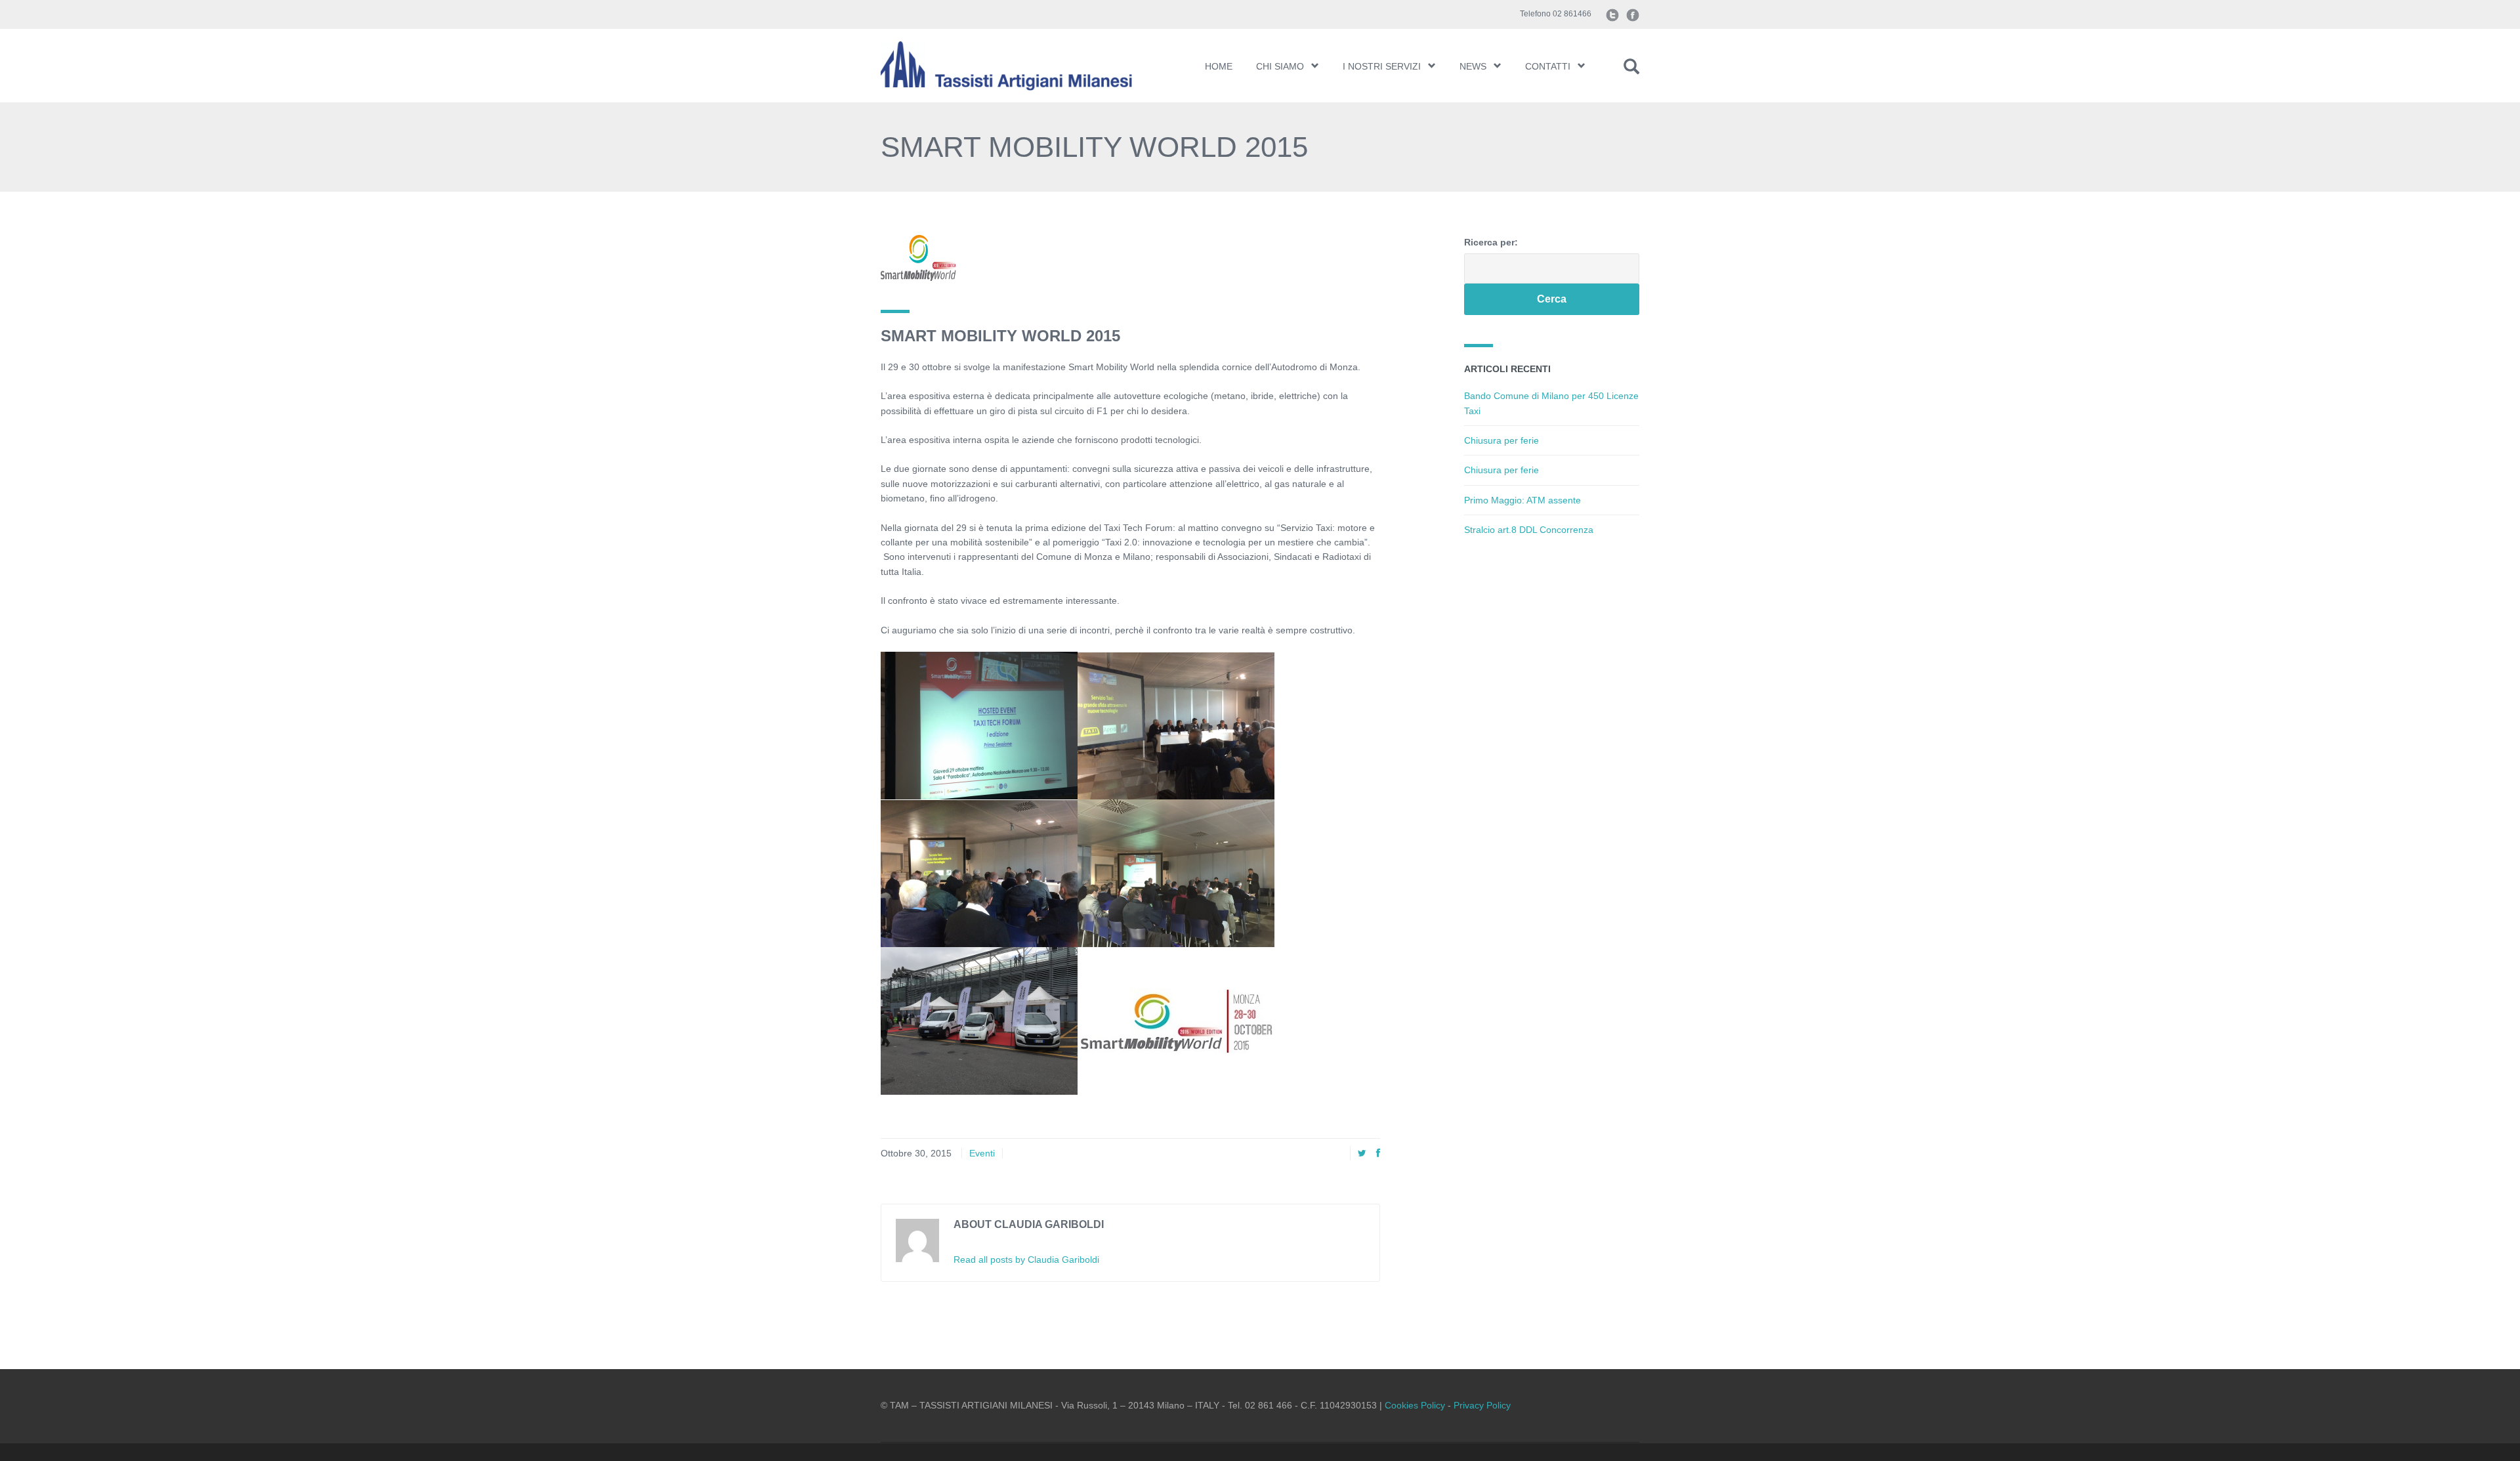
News (1473, 66)
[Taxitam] (1022, 66)
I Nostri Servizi (1382, 66)
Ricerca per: (1491, 242)
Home (1219, 66)
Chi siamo (1280, 66)
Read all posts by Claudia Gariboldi (1026, 1260)
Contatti (1548, 66)
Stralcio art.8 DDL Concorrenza (1529, 530)
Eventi (982, 1153)
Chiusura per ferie (1501, 440)
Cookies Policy (1415, 1405)
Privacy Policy (1482, 1405)
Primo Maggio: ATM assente (1522, 500)
